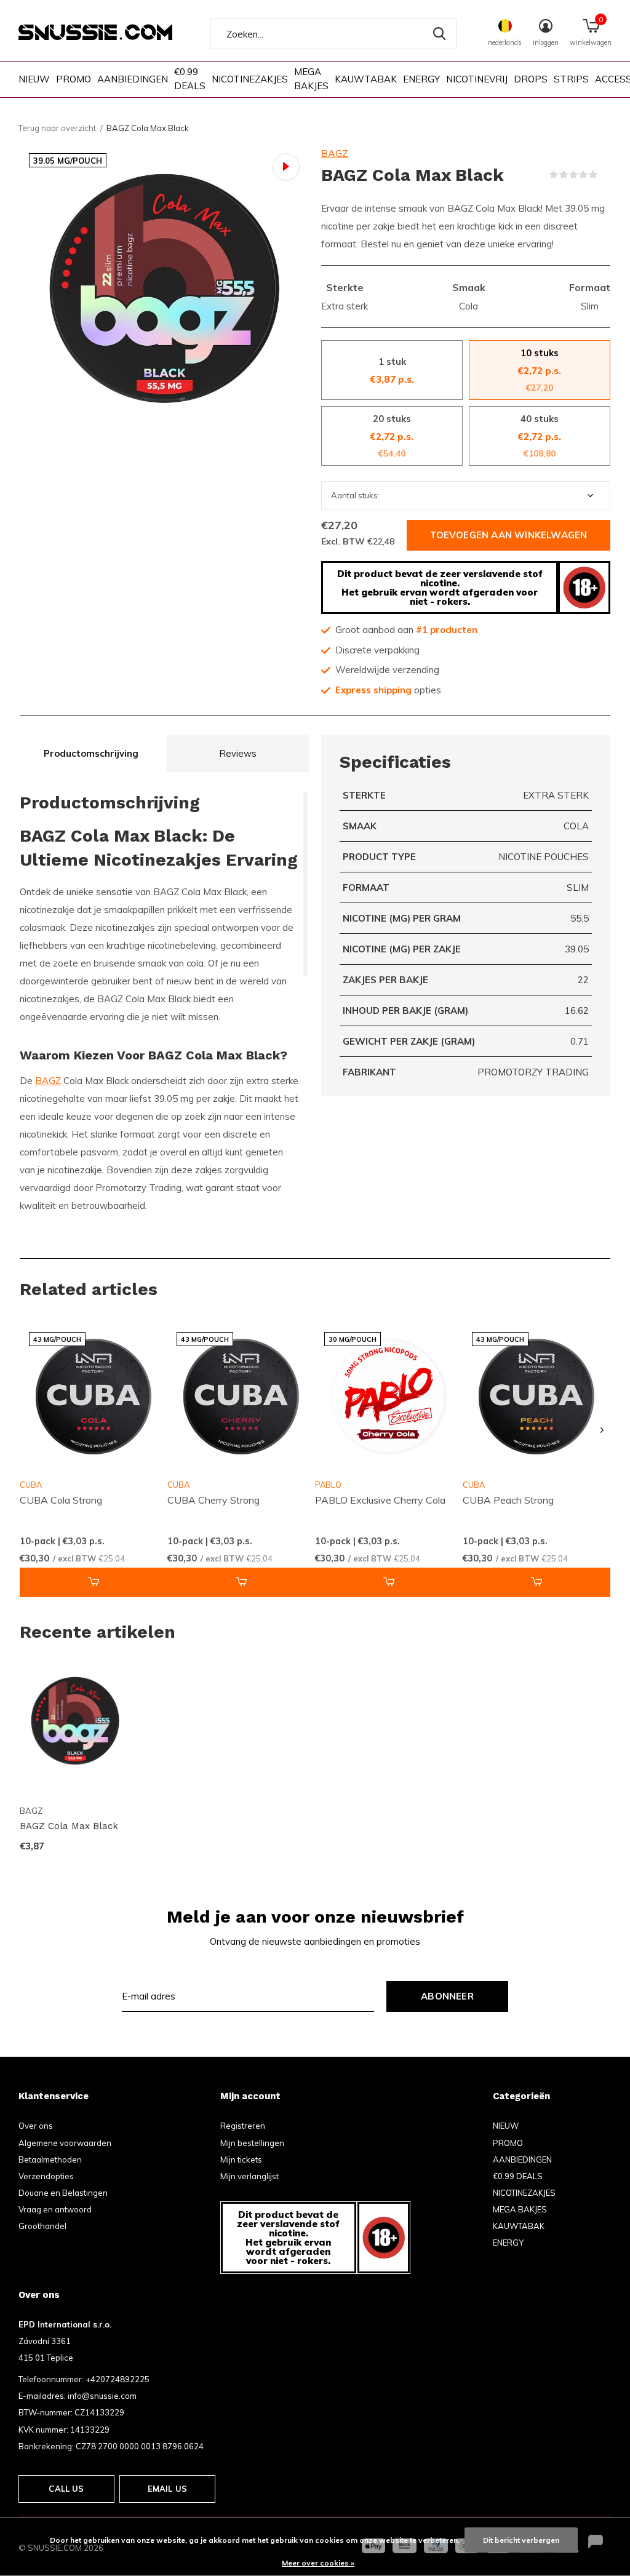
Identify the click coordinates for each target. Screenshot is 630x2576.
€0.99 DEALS (190, 79)
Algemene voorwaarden (65, 2143)
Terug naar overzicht (57, 128)
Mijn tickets (241, 2159)
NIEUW (34, 79)
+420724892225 (118, 2379)
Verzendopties (46, 2176)
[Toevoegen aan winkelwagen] (94, 1582)
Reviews (238, 753)
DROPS (531, 79)
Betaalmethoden (50, 2159)
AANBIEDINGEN (133, 79)
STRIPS (571, 79)
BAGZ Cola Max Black (69, 1826)
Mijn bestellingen (252, 2143)
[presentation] (602, 1430)
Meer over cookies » (318, 2563)
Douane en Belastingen (63, 2193)
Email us (167, 2489)
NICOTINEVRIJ (477, 79)
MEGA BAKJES (311, 79)
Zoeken (439, 34)
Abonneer (447, 1996)
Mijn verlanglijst (249, 2176)
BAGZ (335, 153)
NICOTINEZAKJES (250, 79)
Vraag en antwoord (55, 2209)
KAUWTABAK (366, 79)
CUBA (31, 1485)
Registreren (243, 2126)
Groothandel (42, 2226)
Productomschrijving (91, 753)
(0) (605, 175)
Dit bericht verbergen (521, 2540)
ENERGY (421, 79)
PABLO (328, 1485)
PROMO (74, 79)
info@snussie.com (102, 2396)
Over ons (36, 2126)
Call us (66, 2489)
